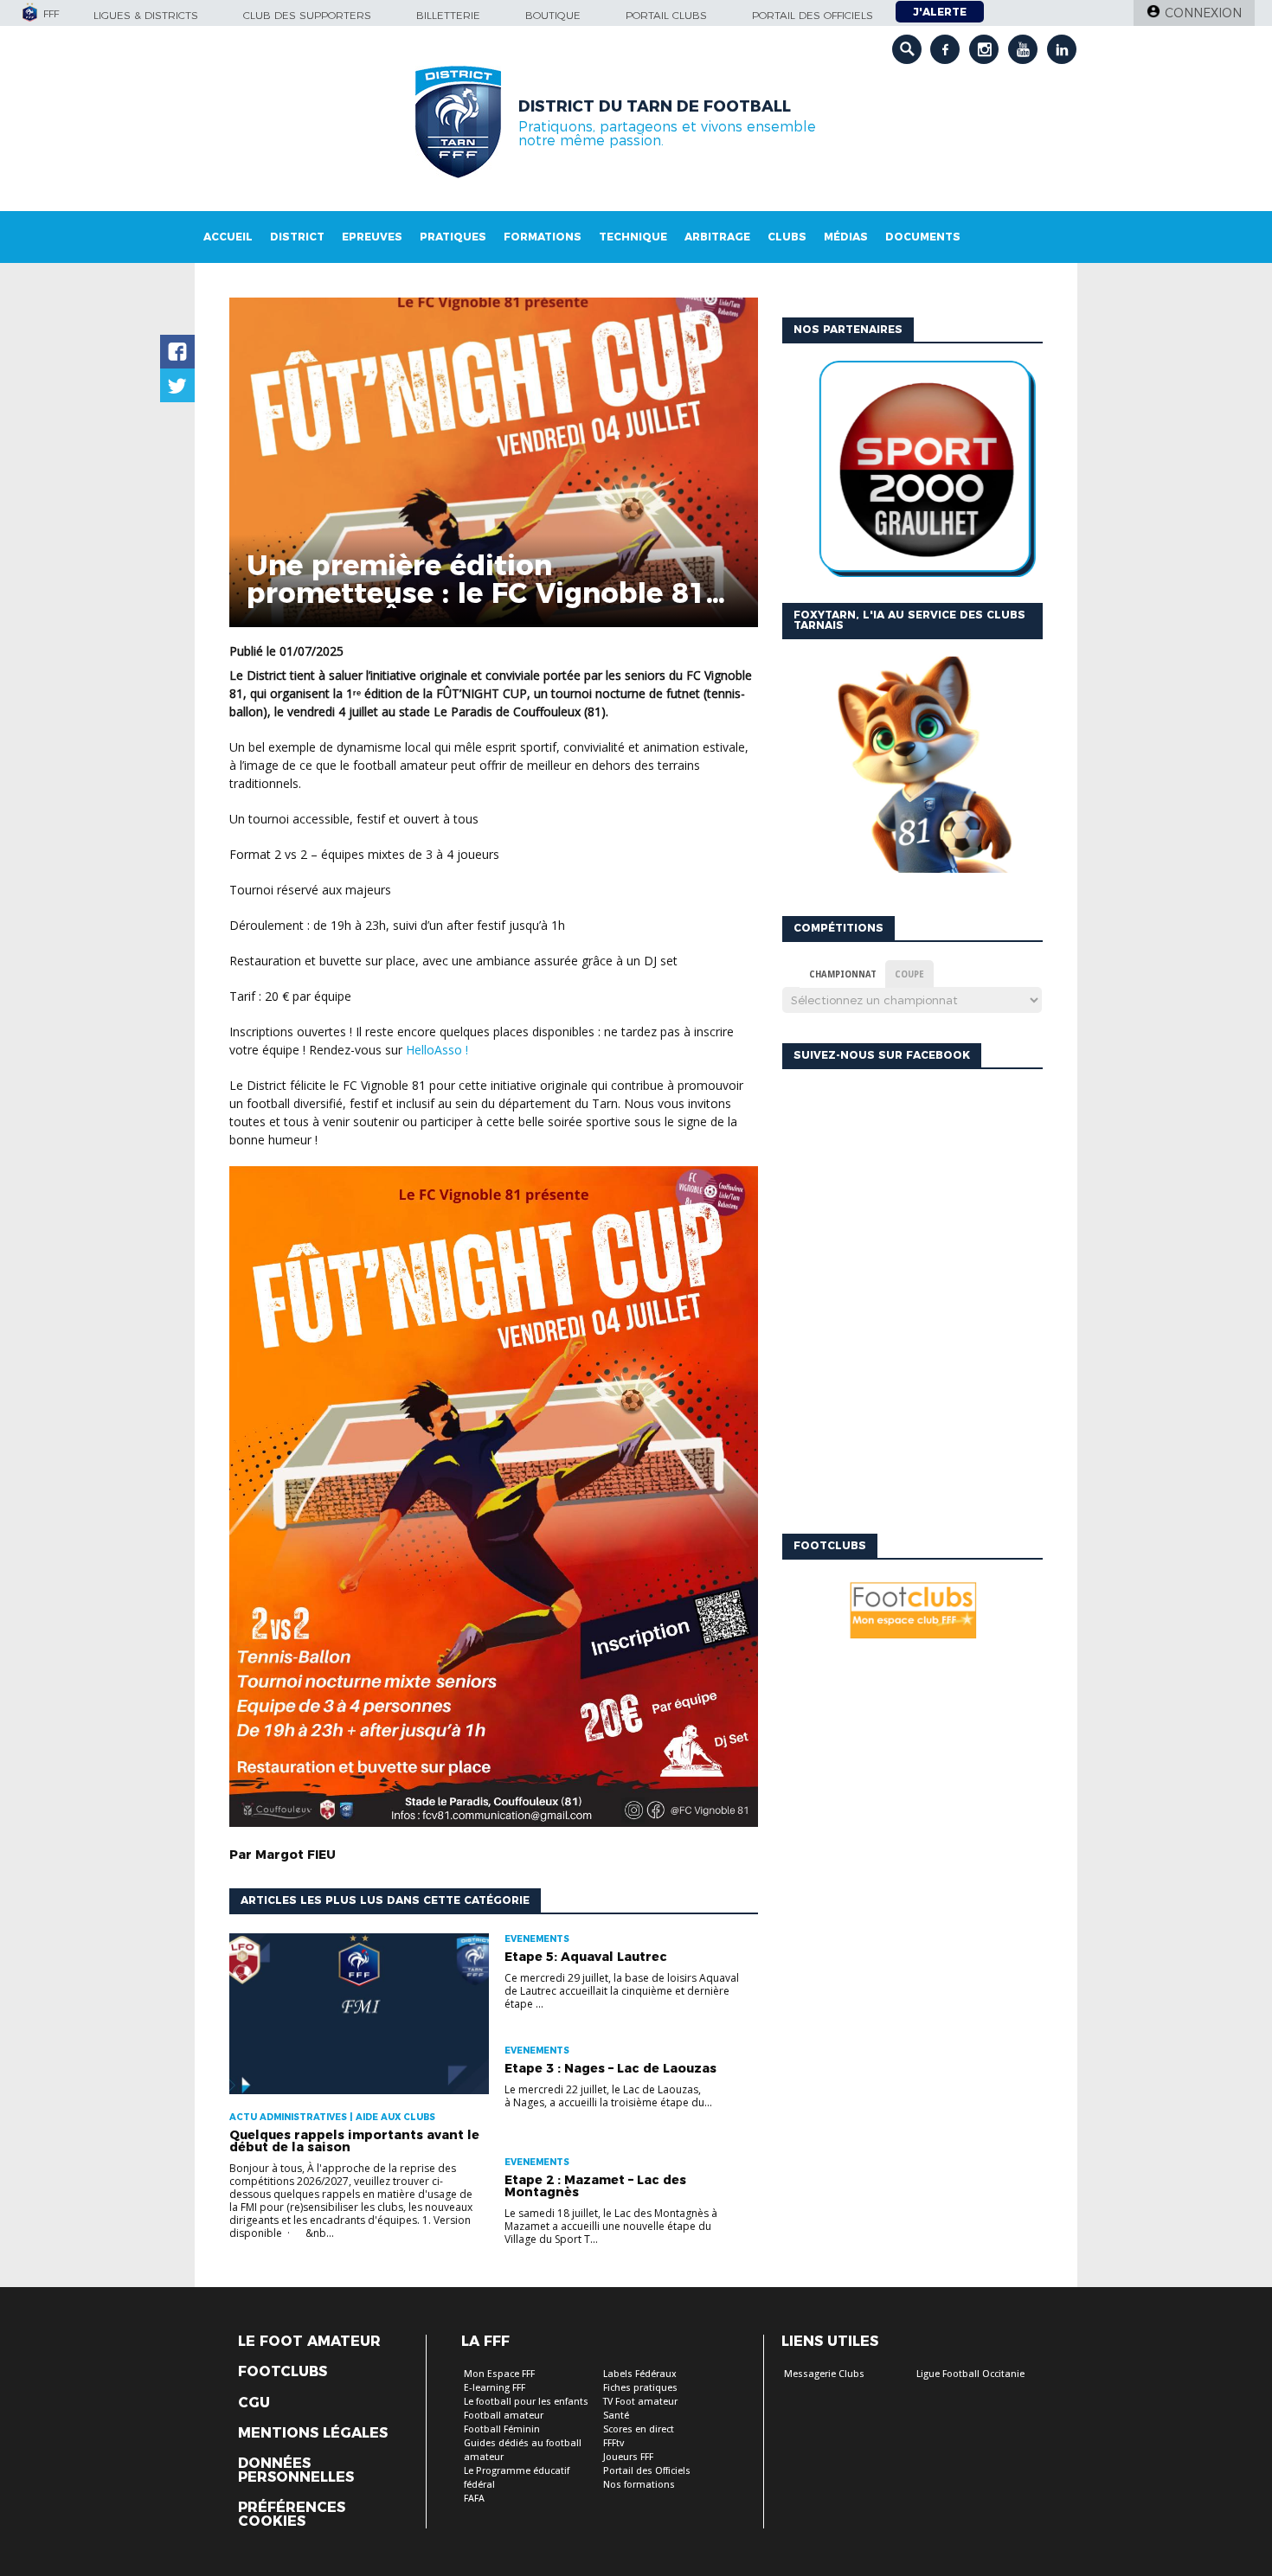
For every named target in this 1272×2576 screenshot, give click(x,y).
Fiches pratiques (640, 2388)
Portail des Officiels (647, 2471)
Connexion (1203, 13)
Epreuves (372, 237)
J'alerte (940, 12)
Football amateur (504, 2416)
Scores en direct (639, 2429)
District (297, 237)
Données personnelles (296, 2470)
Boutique (553, 15)
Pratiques (453, 237)
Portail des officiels (813, 15)
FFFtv (614, 2443)
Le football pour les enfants (526, 2402)
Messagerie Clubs (824, 2374)
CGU (254, 2403)
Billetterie (448, 15)
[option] (912, 473)
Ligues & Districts (146, 15)
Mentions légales (313, 2433)
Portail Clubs (666, 15)
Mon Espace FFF (499, 2374)
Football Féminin (502, 2429)
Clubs (787, 237)
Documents (923, 237)
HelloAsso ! (437, 1050)
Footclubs (283, 2372)
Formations (543, 237)
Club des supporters (307, 15)
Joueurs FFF (628, 2457)
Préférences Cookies (292, 2515)
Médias (846, 237)
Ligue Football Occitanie (970, 2374)
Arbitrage (717, 237)
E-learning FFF (495, 2388)
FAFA (474, 2499)
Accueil (228, 237)
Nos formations (639, 2485)
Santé (616, 2416)
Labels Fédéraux (640, 2374)
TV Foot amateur (640, 2402)
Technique (633, 237)
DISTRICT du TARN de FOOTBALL (655, 106)
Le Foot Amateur (309, 2342)
